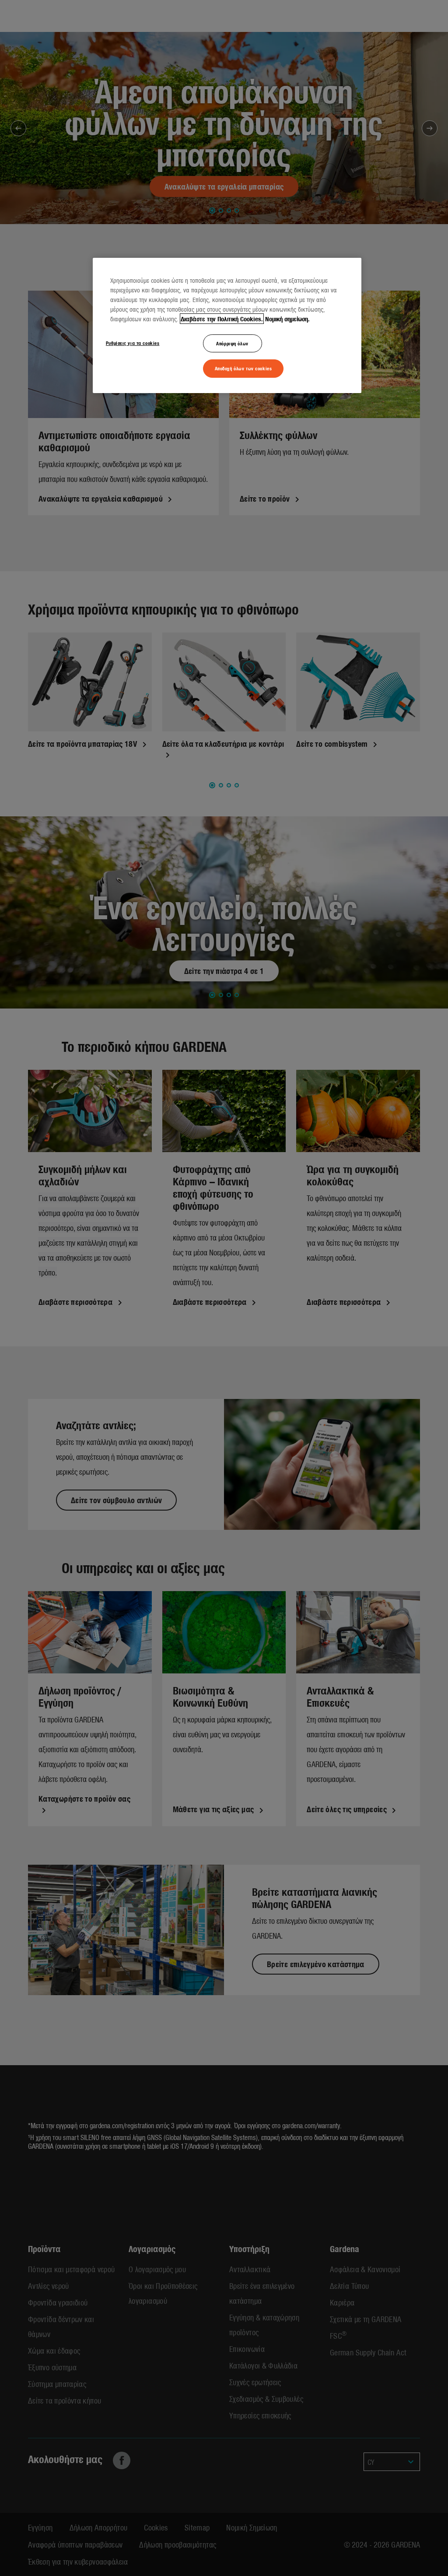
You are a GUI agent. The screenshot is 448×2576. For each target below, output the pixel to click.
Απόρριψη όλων (232, 343)
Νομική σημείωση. (287, 319)
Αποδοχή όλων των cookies (243, 368)
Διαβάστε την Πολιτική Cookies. (222, 319)
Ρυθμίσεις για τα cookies (133, 343)
